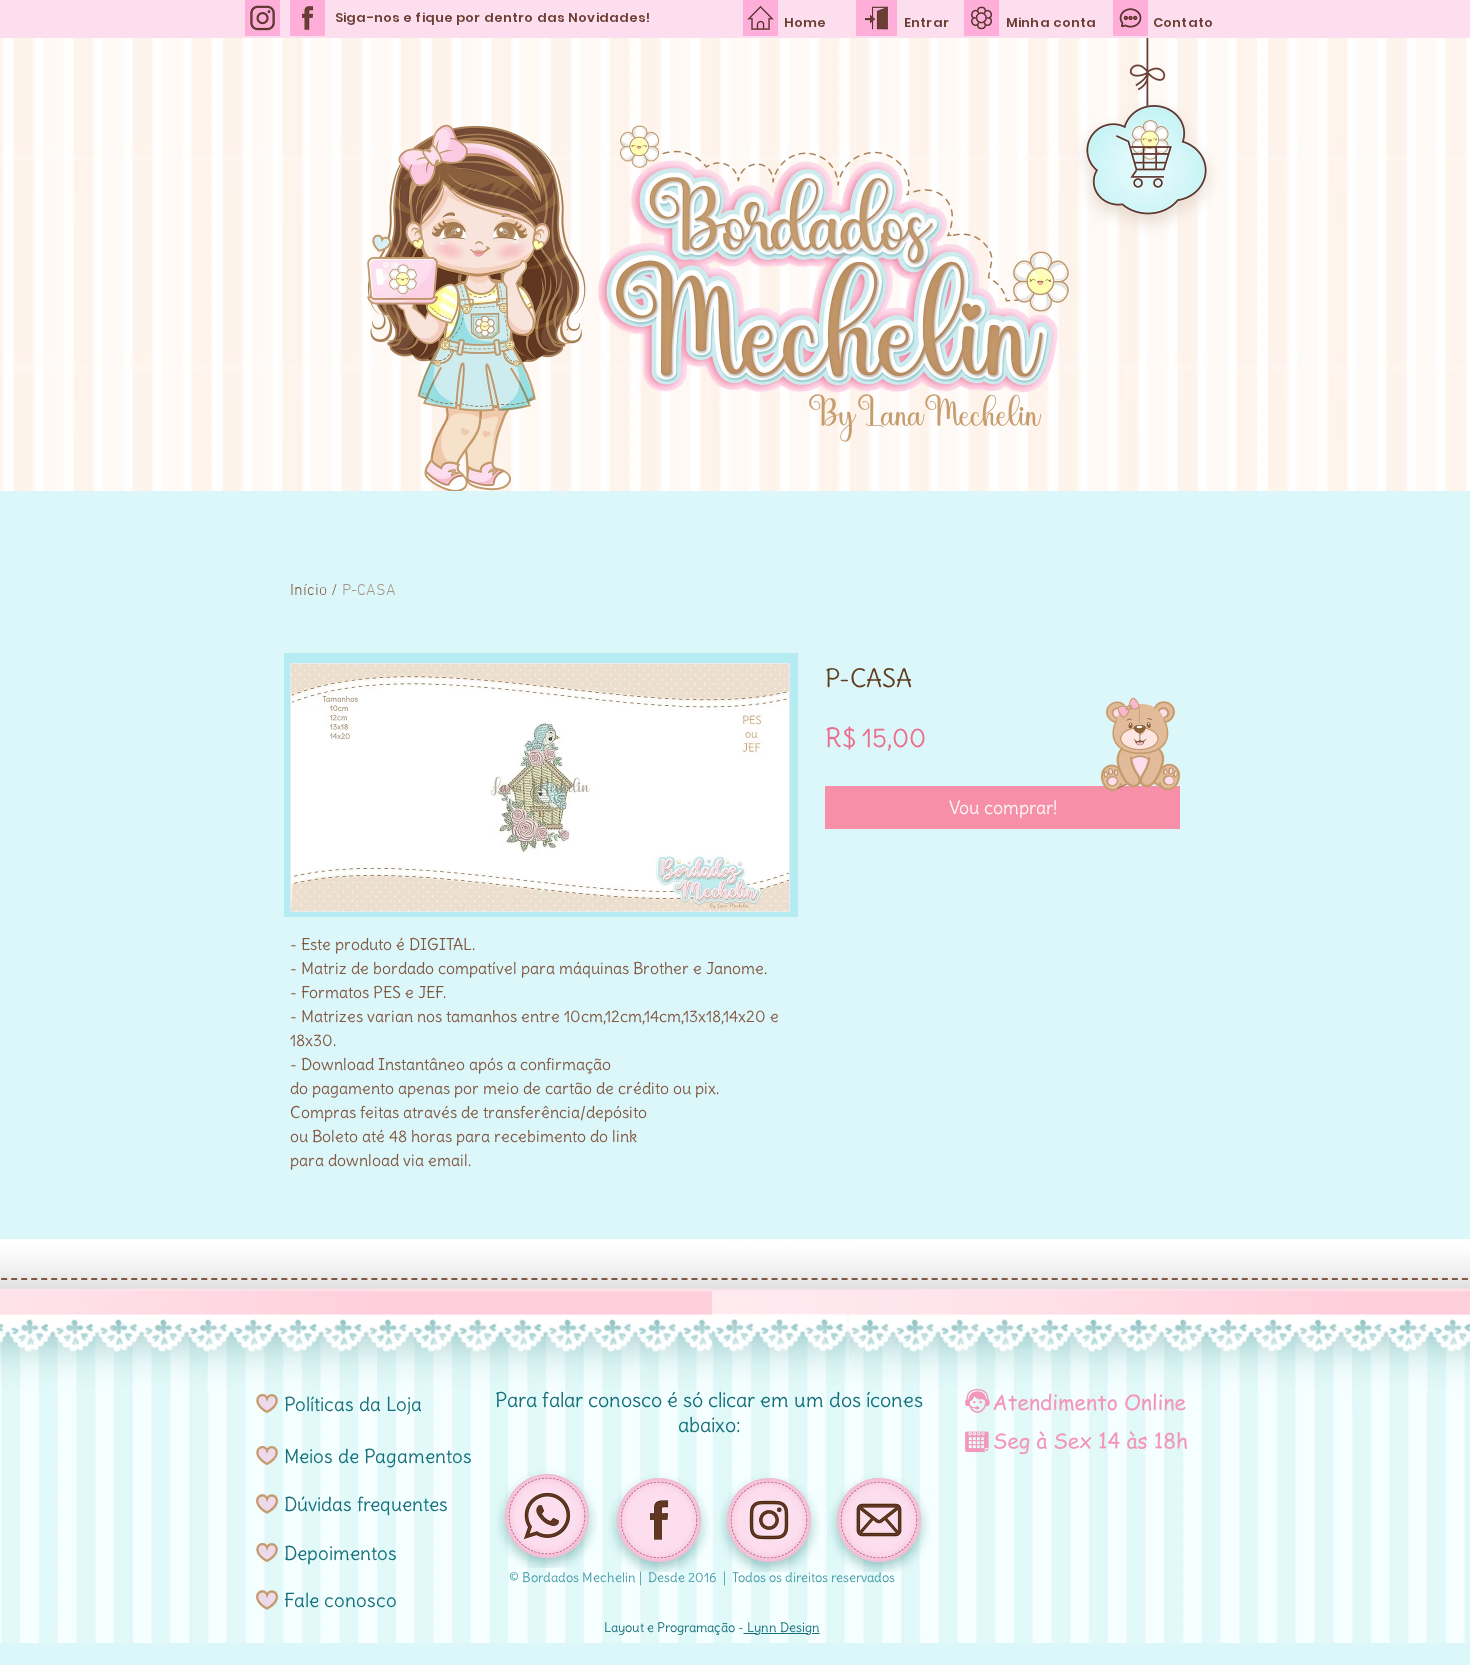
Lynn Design (782, 1627)
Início (308, 591)
